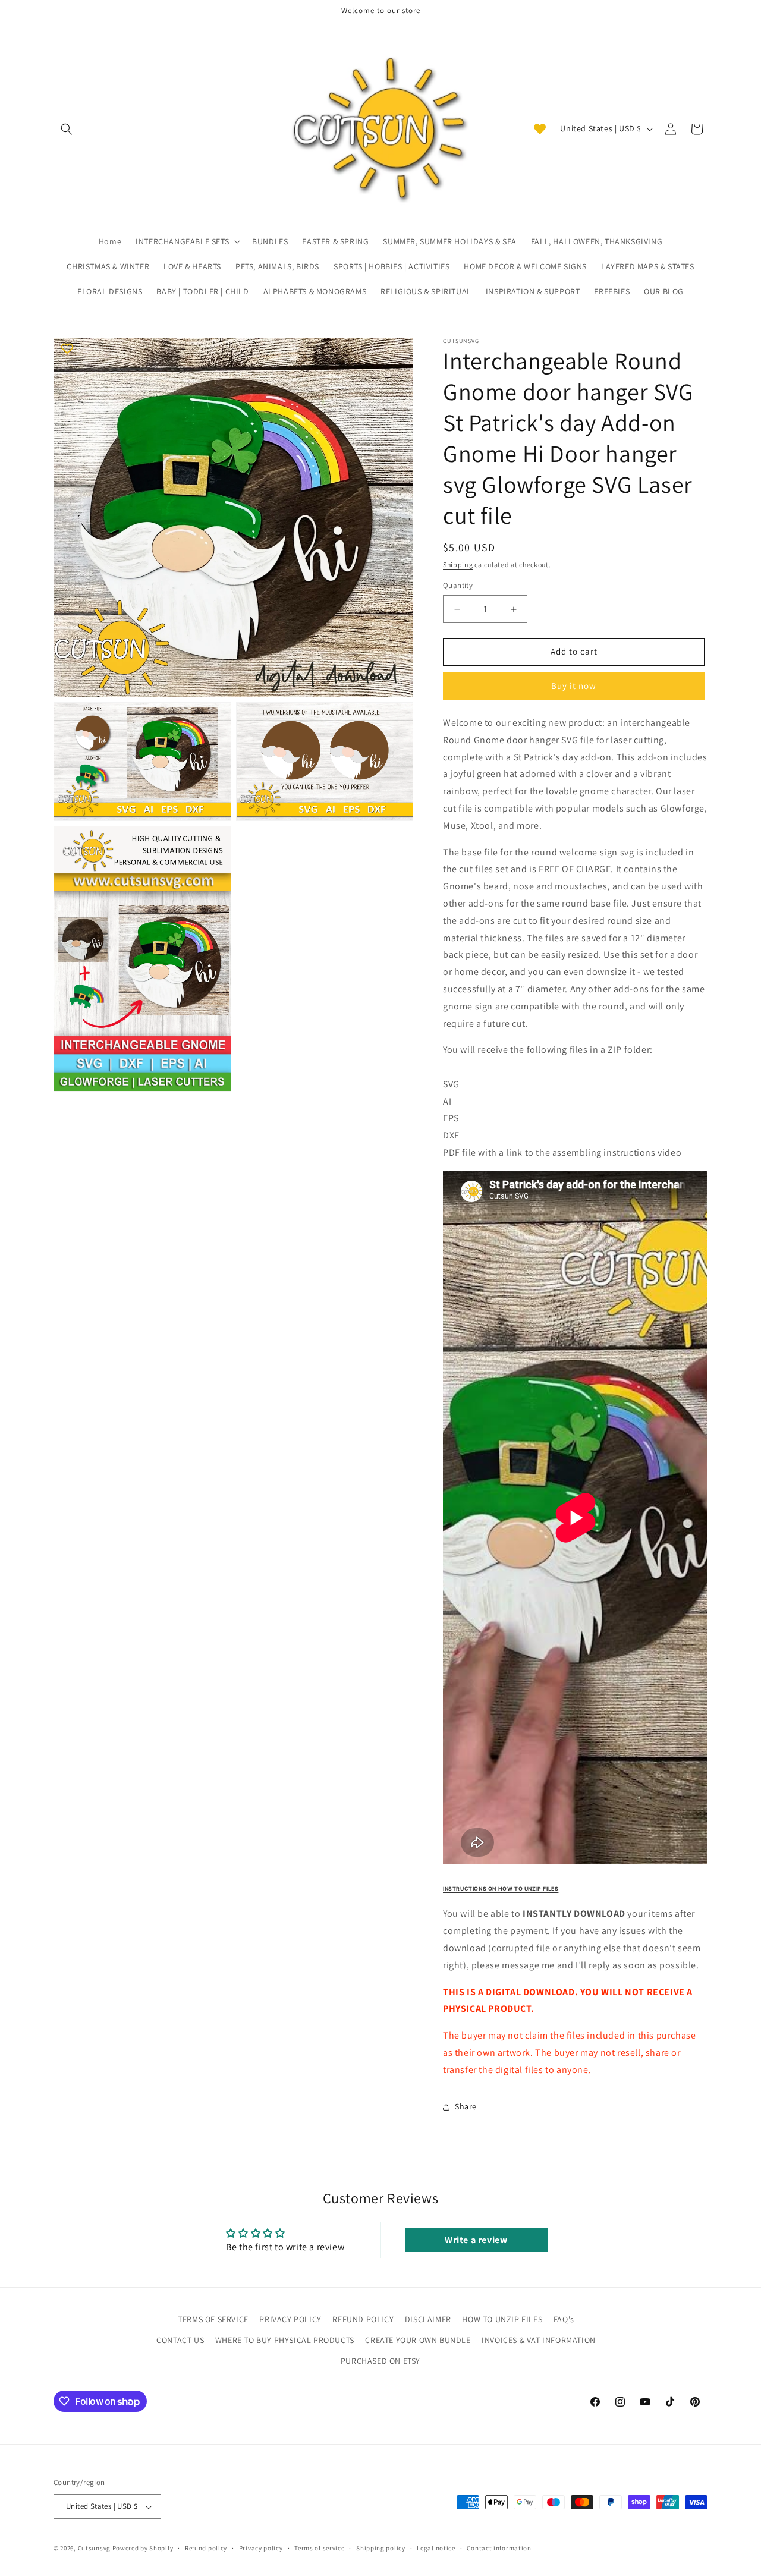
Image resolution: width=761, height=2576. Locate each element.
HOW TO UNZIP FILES (502, 2319)
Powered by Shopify (143, 2549)
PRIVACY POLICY (290, 2319)
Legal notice (436, 2548)
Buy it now (574, 686)
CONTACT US (180, 2340)
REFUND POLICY (363, 2319)
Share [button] (466, 2106)
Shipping (458, 564)
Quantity (458, 586)
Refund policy (206, 2548)
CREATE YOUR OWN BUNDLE (418, 2340)
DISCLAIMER (428, 2319)
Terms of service (319, 2548)
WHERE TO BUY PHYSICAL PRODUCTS (285, 2340)
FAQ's (564, 2319)
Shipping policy (381, 2548)
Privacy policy (261, 2548)
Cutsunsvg (94, 2549)
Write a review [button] (476, 2240)
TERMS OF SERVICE (213, 2319)
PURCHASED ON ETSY (380, 2361)
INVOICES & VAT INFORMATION (539, 2340)
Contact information (499, 2548)
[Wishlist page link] (540, 129)
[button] (67, 129)
